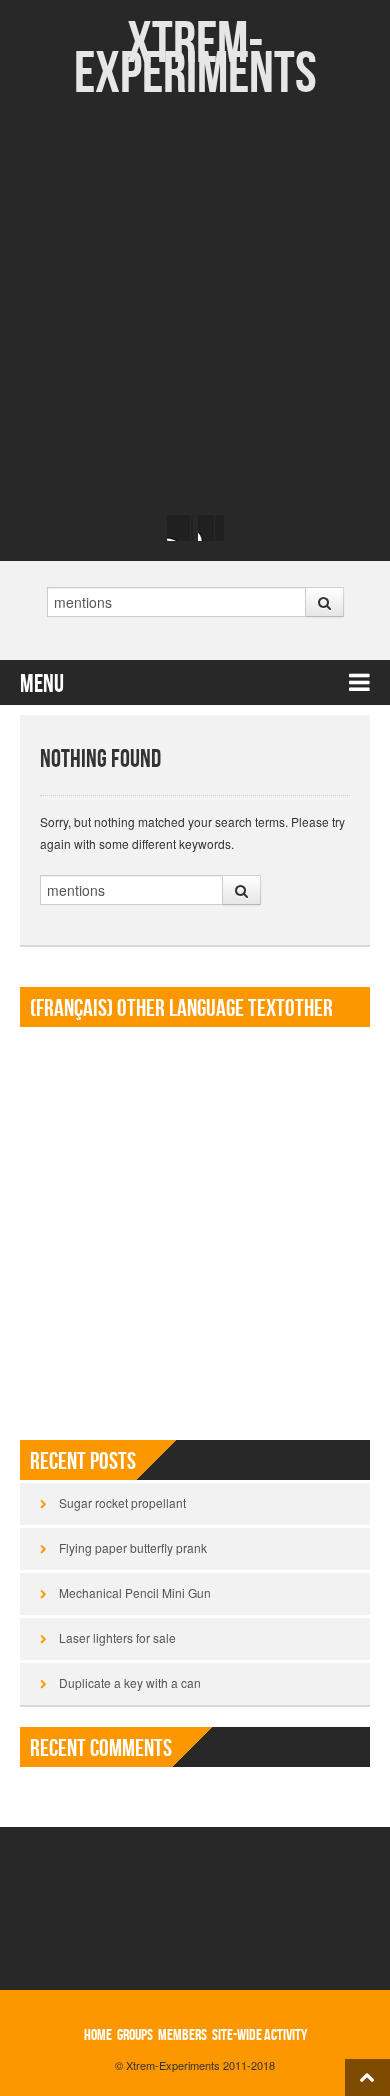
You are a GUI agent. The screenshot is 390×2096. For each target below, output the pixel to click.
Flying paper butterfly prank (133, 1547)
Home (98, 2035)
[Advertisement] (195, 305)
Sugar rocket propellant (122, 1502)
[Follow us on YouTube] (211, 528)
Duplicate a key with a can (130, 1682)
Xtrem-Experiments (195, 59)
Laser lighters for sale (117, 1637)
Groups (135, 2035)
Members (182, 2035)
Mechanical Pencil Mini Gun (135, 1592)
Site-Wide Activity (259, 2035)
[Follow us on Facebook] (180, 528)
